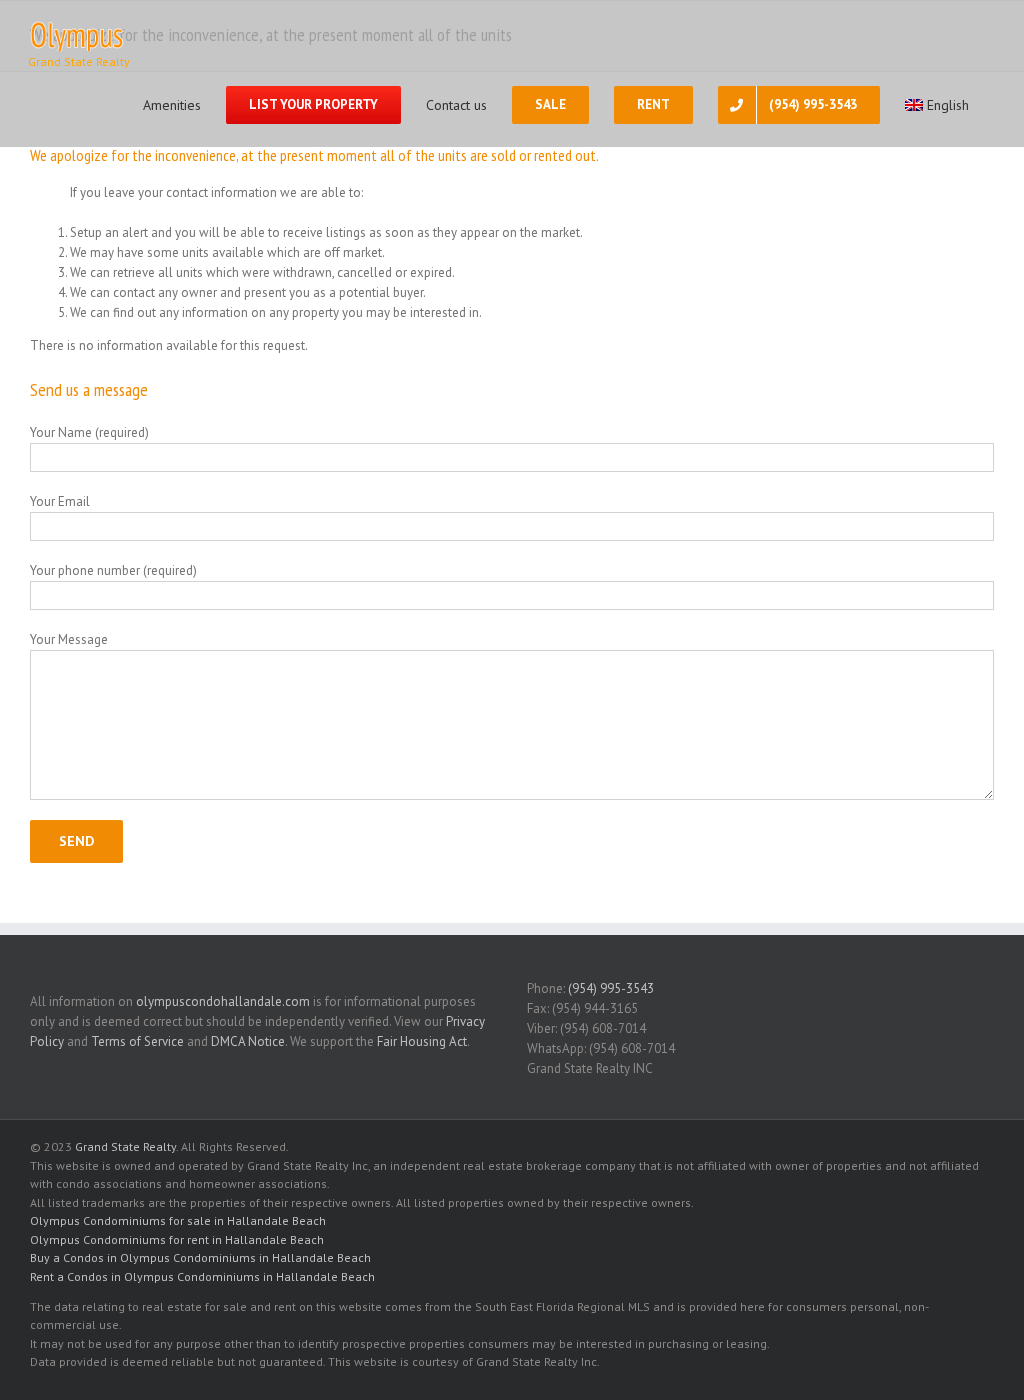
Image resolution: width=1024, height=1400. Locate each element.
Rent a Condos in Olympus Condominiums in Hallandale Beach (202, 1276)
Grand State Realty (125, 1146)
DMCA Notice (248, 1041)
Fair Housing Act (422, 1041)
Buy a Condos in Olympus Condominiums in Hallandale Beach (200, 1257)
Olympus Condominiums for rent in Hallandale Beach (177, 1239)
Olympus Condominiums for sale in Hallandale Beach (178, 1220)
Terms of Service (137, 1041)
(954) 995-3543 (611, 988)
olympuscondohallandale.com (223, 1001)
